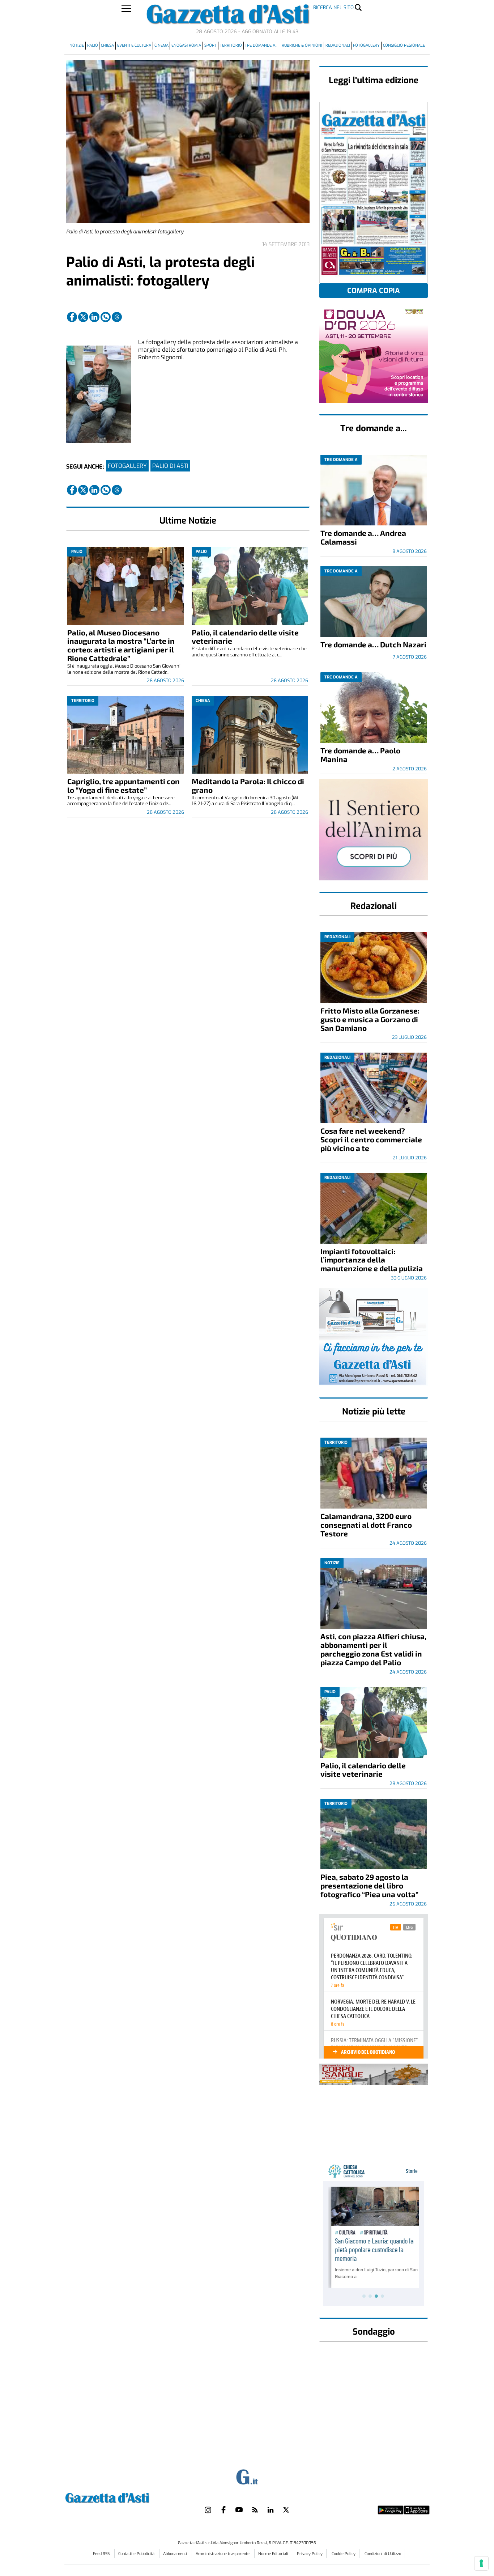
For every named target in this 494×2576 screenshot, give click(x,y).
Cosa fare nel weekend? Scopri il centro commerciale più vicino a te (371, 1139)
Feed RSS (102, 2554)
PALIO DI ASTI (170, 466)
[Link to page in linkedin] (94, 317)
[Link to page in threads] (117, 317)
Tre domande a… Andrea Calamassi (363, 537)
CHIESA (107, 45)
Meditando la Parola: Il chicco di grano (248, 785)
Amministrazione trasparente (223, 2554)
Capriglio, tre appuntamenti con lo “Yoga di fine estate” (123, 785)
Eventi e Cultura (134, 45)
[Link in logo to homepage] (125, 2497)
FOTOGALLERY (127, 466)
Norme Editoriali (274, 2554)
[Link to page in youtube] (239, 2510)
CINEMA (161, 45)
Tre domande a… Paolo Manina (360, 755)
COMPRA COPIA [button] (374, 291)
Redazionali (338, 45)
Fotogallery (366, 45)
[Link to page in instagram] (208, 2510)
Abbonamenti (176, 2554)
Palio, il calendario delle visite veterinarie (245, 637)
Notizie (77, 45)
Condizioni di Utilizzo (383, 2554)
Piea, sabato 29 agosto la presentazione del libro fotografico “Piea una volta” (369, 1885)
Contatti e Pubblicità (137, 2554)
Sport (210, 45)
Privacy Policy (310, 2554)
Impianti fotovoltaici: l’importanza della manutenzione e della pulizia (372, 1260)
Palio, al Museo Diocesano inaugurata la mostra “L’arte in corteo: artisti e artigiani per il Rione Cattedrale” (121, 645)
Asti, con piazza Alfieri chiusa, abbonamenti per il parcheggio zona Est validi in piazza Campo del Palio (373, 1649)
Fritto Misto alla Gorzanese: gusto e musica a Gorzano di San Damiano (370, 1019)
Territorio (231, 45)
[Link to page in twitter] (83, 317)
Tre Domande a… (262, 45)
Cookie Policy (344, 2554)
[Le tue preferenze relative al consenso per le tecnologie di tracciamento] (481, 2563)
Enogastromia (186, 45)
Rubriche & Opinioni (302, 45)
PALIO (93, 45)
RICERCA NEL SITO (333, 7)
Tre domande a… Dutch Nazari (373, 644)
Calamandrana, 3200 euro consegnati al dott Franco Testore (366, 1525)
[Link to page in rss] (255, 2510)
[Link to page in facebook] (72, 317)
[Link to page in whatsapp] (106, 317)
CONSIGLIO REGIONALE (404, 45)
